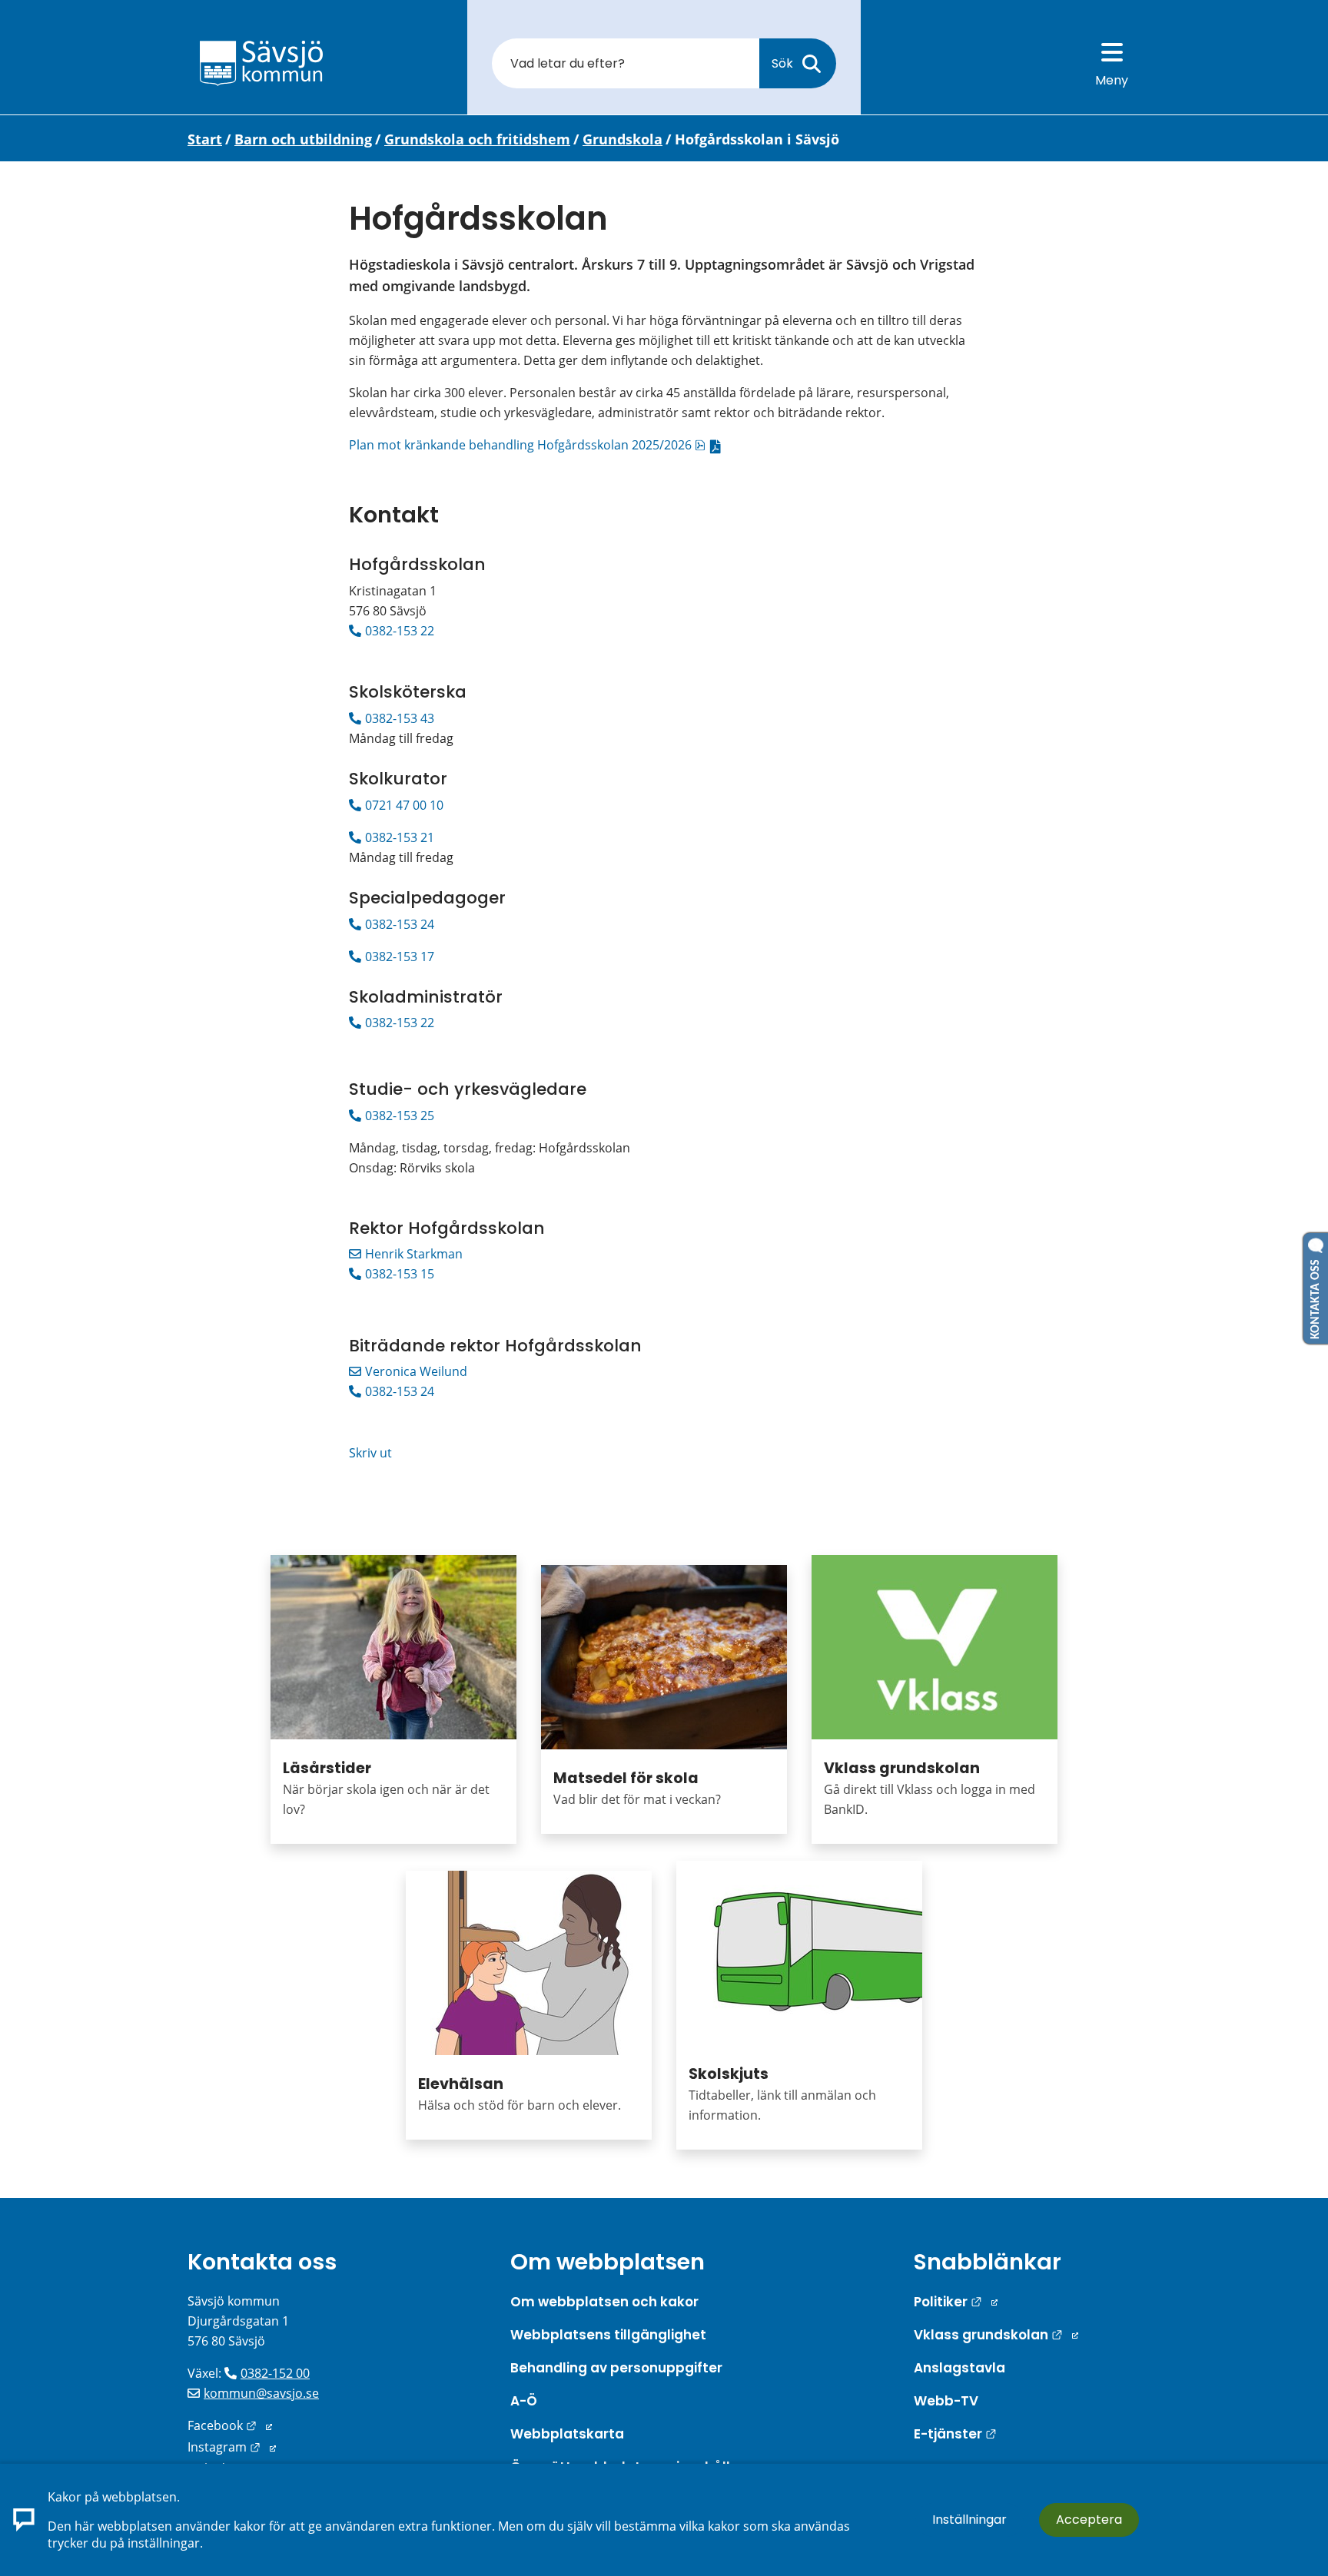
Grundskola (622, 139)
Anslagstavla (959, 2368)
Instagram (232, 2447)
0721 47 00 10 (404, 805)
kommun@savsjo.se (261, 2393)
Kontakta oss (262, 2262)
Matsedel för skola (626, 1778)
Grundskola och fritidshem (477, 139)
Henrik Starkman (414, 1254)
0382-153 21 (400, 837)
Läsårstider (327, 1768)
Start (205, 139)
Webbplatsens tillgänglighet (608, 2335)
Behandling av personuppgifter (616, 2368)
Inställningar (969, 2520)
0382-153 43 (400, 718)
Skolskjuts (729, 2074)
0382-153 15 (400, 1274)
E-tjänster (955, 2434)
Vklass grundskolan (902, 1768)
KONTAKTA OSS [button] (1316, 1296)
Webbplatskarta (567, 2434)
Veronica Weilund (416, 1371)
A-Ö (524, 2401)
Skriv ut (370, 1453)
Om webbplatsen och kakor (604, 2302)
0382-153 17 (400, 956)
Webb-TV (946, 2401)
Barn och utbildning (303, 139)
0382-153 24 (401, 924)
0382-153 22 (400, 631)
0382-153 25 (400, 1116)
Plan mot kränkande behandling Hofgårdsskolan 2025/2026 (538, 445)
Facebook (230, 2425)
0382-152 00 (275, 2373)
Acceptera (1089, 2520)
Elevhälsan (461, 2084)
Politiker (956, 2302)
